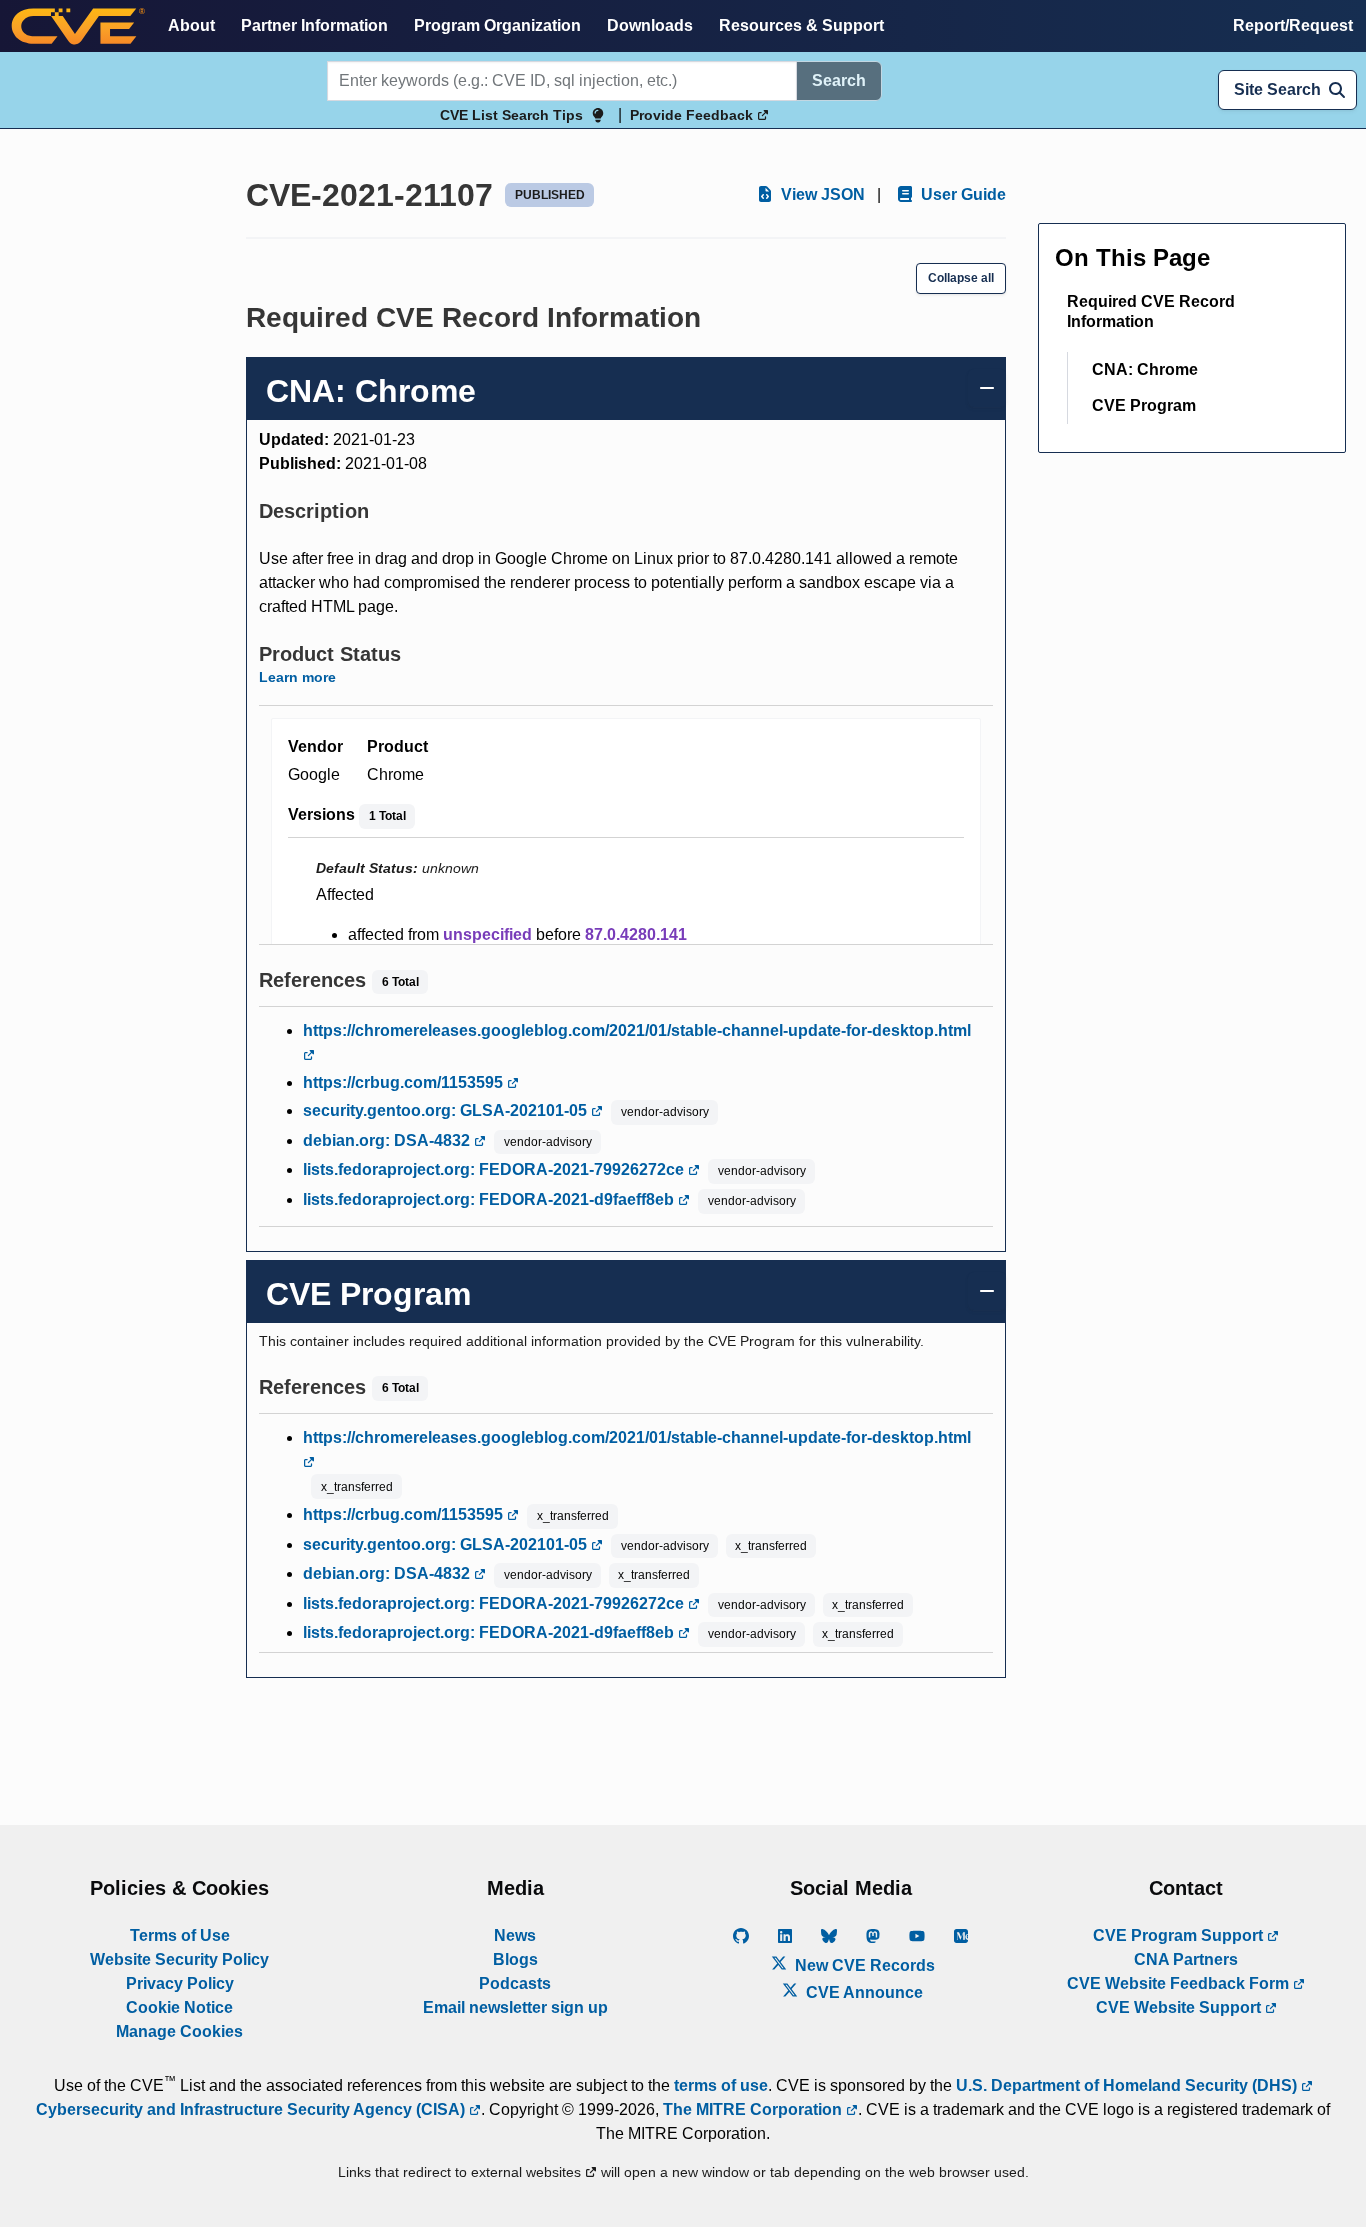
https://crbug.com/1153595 (405, 1082)
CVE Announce (862, 1992)
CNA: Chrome (1145, 369)
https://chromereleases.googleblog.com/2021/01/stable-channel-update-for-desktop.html (637, 1030)
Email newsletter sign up (515, 2007)
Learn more (297, 677)
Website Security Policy (179, 1959)
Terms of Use (180, 1935)
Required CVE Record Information (1151, 311)
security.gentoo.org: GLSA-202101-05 (447, 1110)
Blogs (515, 1959)
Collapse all (961, 278)
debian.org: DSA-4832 (388, 1140)
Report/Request (1293, 25)
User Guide (961, 194)
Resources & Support (801, 25)
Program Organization (497, 25)
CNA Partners (1186, 1959)
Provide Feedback (693, 115)
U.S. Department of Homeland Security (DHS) (1128, 2085)
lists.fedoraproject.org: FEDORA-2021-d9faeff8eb (490, 1199)
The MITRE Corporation (754, 2109)
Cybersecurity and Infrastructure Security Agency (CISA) (252, 2109)
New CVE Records (863, 1965)
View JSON (821, 194)
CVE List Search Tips (511, 115)
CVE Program (1144, 405)
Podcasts (515, 1983)
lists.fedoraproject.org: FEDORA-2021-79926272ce (495, 1169)
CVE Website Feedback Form (1180, 1983)
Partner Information (314, 25)
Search (839, 80)
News (515, 1935)
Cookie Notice (179, 2007)
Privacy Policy (180, 1983)
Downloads (650, 25)
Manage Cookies (179, 2031)
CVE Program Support (1180, 1935)
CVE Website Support (1180, 2007)
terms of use (721, 2085)
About (191, 25)
